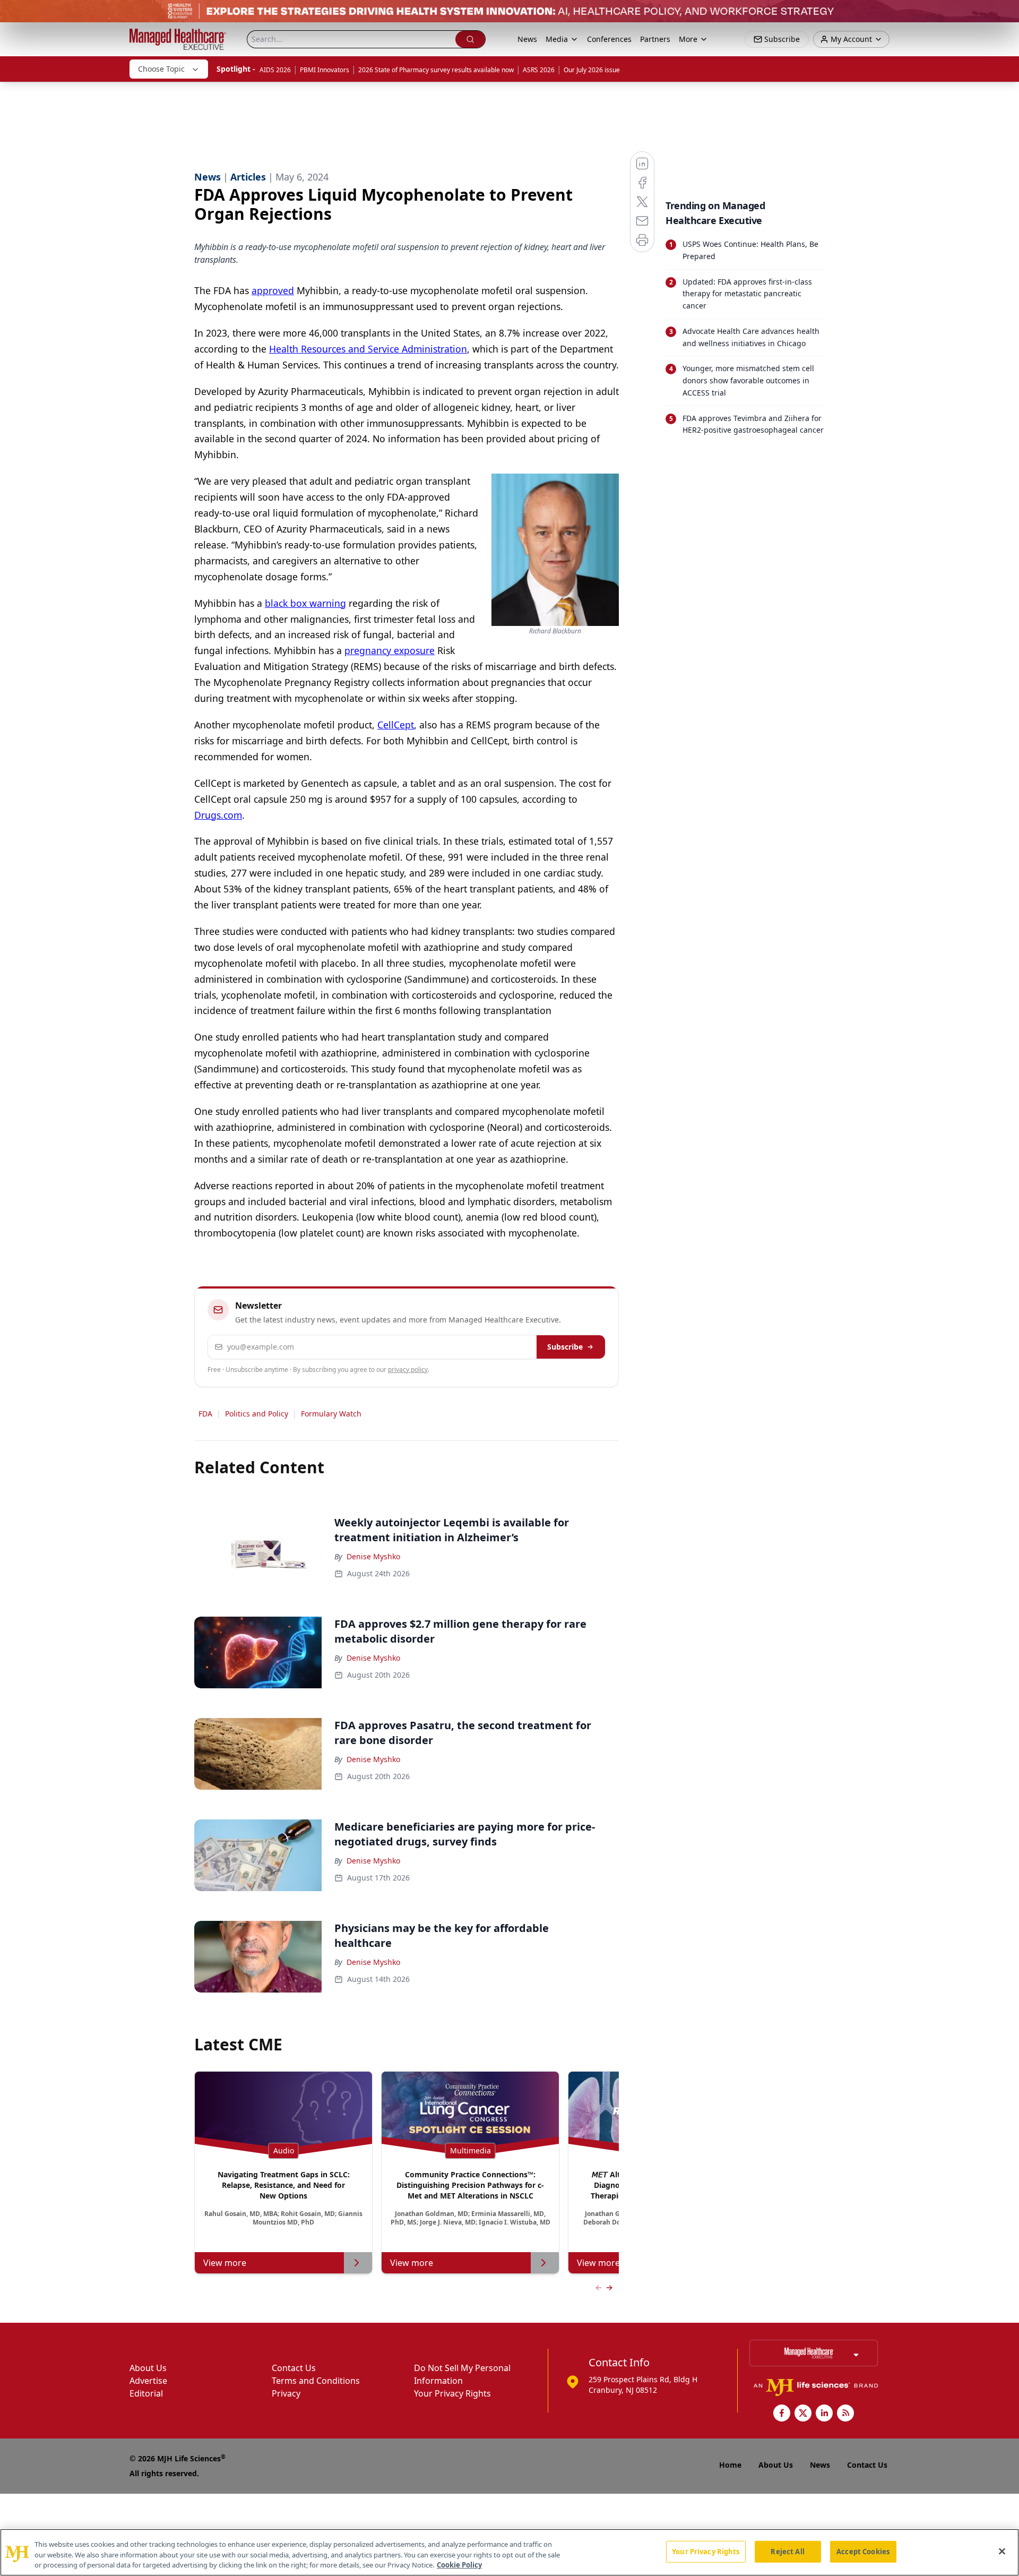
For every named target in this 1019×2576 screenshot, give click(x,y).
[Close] (1002, 2551)
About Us (148, 2368)
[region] (509, 2552)
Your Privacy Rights (452, 2393)
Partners (655, 39)
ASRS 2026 (539, 70)
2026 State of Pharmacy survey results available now (436, 70)
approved (273, 290)
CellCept (396, 725)
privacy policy (408, 1369)
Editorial (146, 2393)
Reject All (787, 2551)
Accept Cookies (863, 2551)
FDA (205, 1414)
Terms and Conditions (316, 2381)
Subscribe (565, 1347)
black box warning (305, 603)
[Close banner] (1005, 14)
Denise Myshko (373, 1556)
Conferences (609, 39)
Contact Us (294, 2368)
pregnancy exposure (390, 650)
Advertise (148, 2381)
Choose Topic (161, 69)
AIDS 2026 (275, 70)
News (527, 39)
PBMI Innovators (325, 70)
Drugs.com (218, 815)
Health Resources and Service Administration (368, 349)
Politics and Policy (257, 1414)
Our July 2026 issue (592, 70)
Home (730, 2465)
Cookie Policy (459, 2565)
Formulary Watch (331, 1414)
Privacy (286, 2393)
